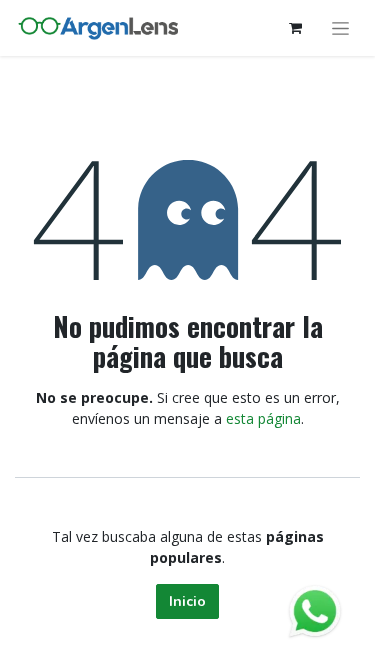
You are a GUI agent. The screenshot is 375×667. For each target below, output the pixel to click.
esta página (263, 418)
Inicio (187, 601)
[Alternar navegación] (340, 28)
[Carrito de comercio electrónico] (295, 28)
